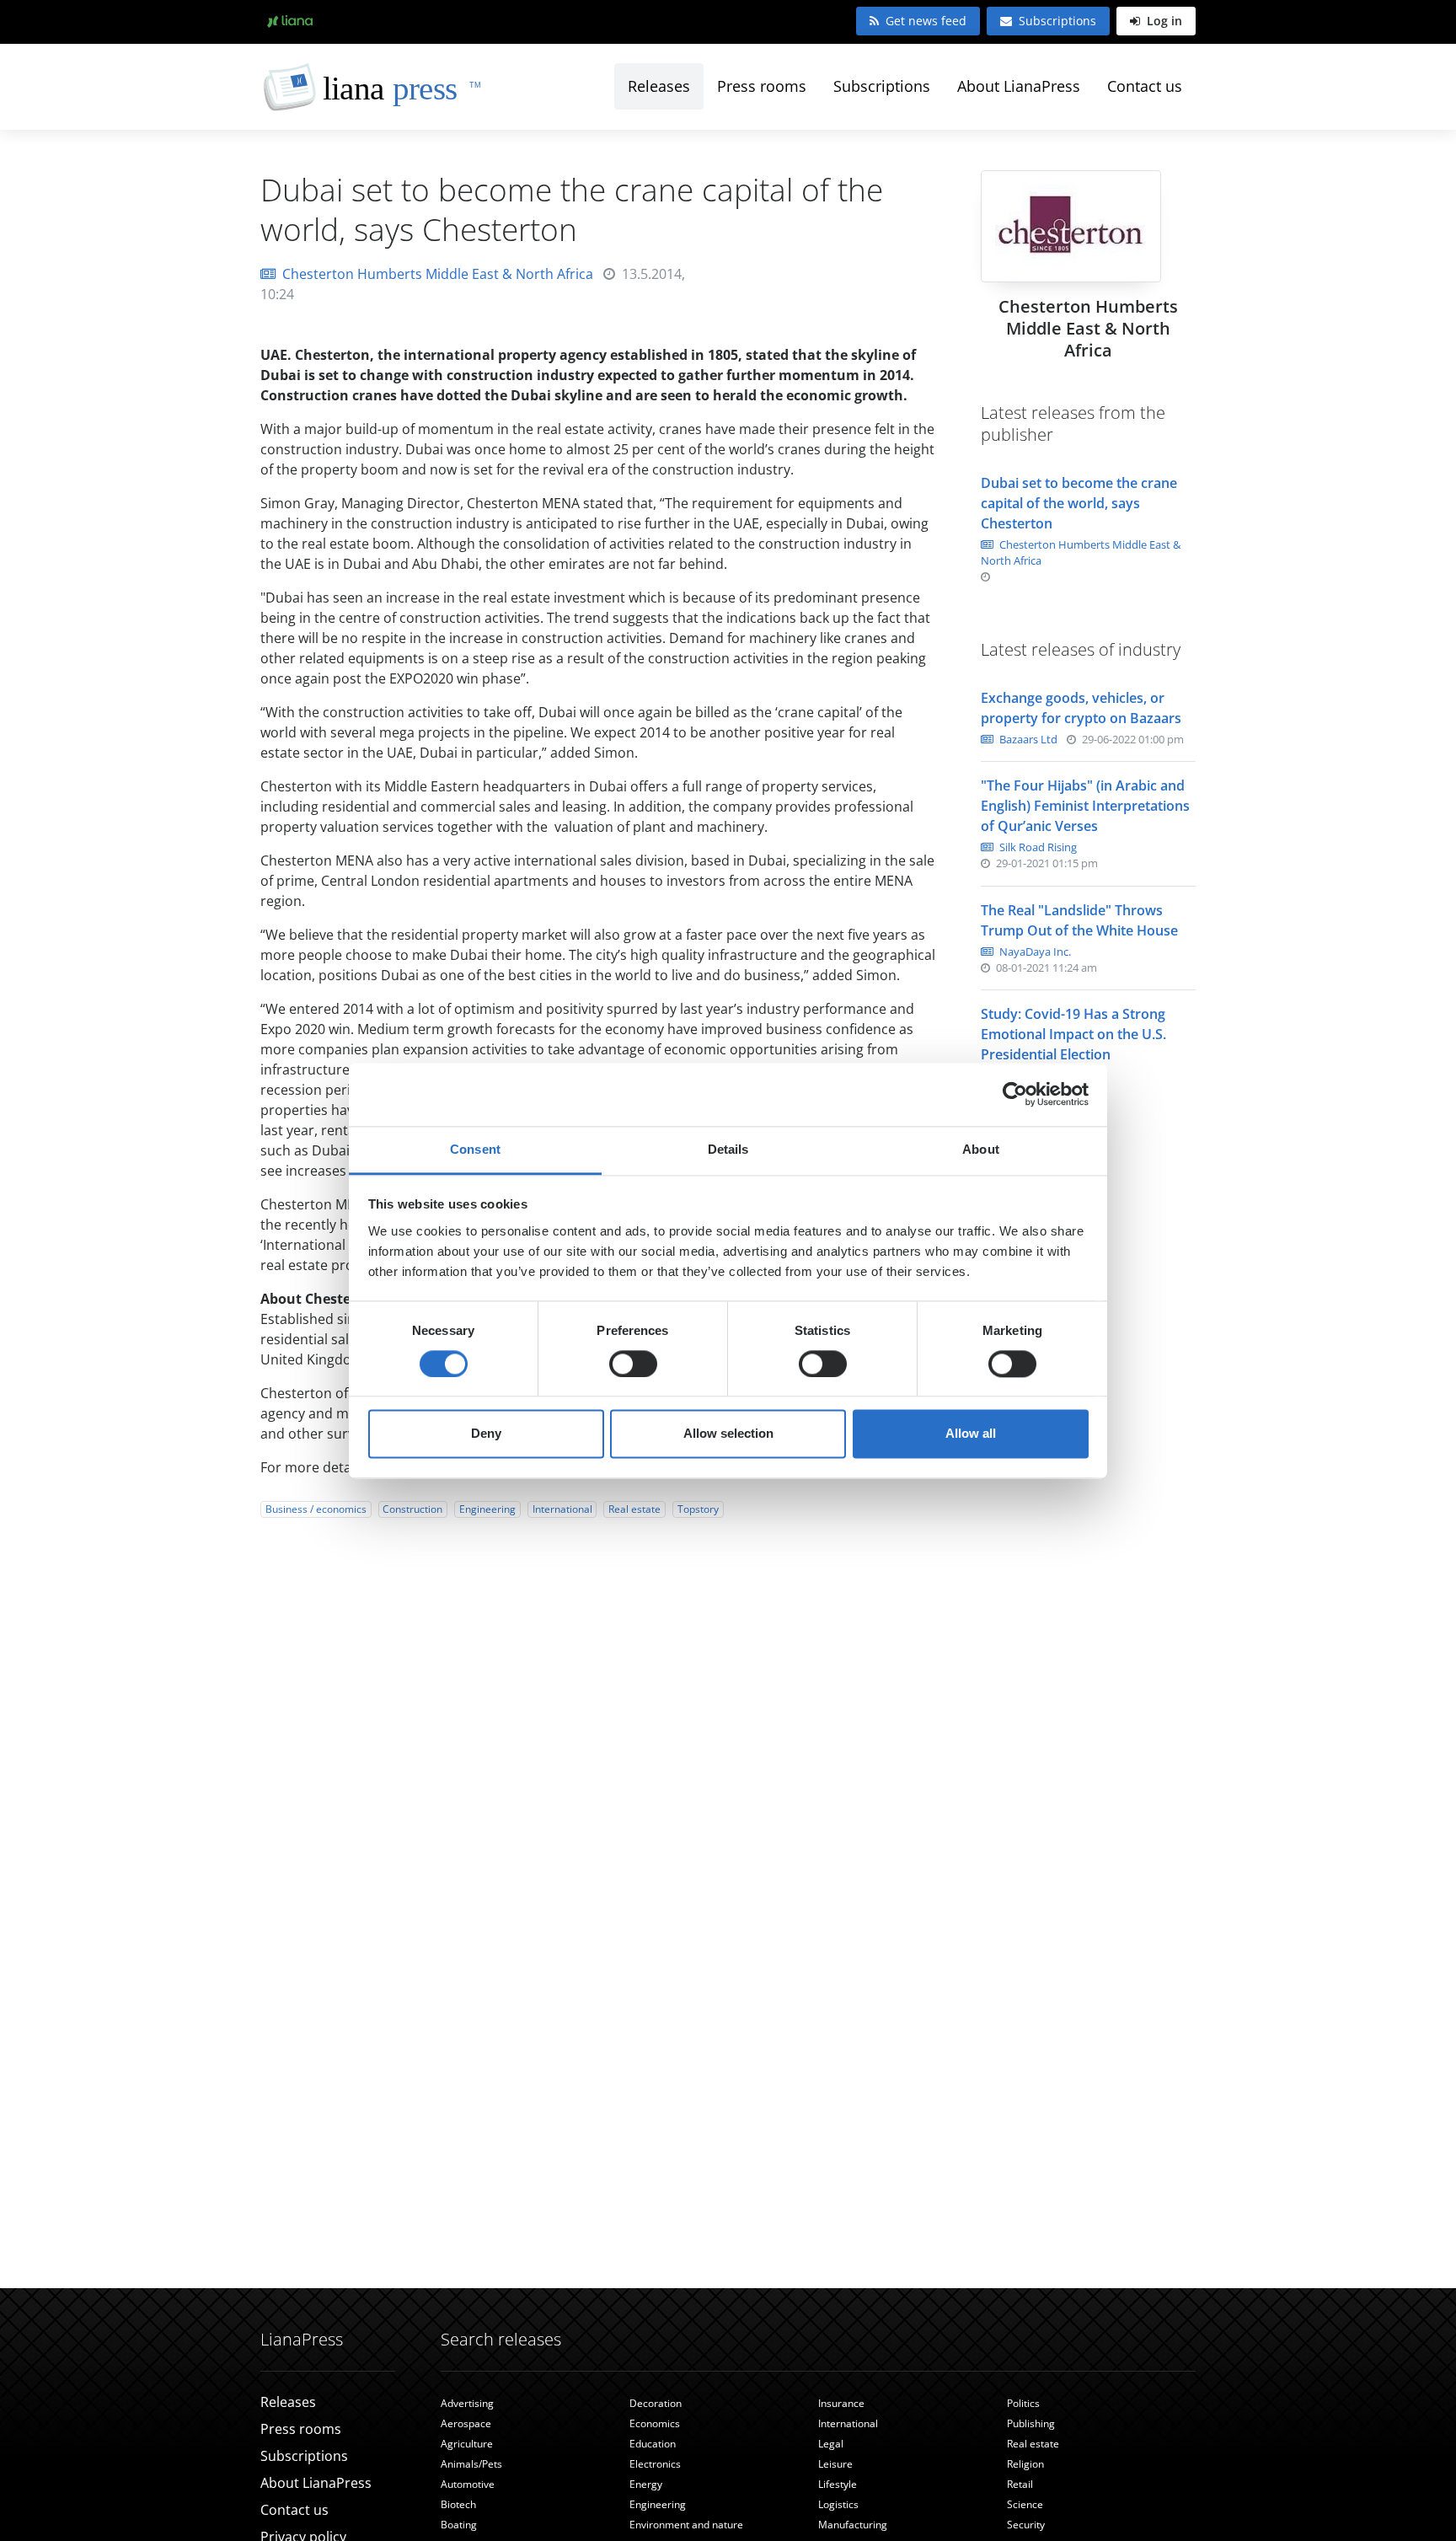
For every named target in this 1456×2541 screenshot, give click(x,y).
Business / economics (316, 1509)
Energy (646, 2484)
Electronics (655, 2464)
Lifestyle (838, 2484)
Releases (659, 86)
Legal (831, 2444)
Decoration (656, 2403)
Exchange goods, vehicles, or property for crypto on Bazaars (1081, 708)
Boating (459, 2525)
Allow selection (728, 1434)
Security (1026, 2525)
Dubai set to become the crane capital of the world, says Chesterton (1079, 503)
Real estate (634, 1509)
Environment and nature (686, 2525)
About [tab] (981, 1149)
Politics (1023, 2403)
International (562, 1509)
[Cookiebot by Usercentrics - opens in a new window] (1015, 1094)
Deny (486, 1434)
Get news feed (926, 21)
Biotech (458, 2504)
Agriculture (467, 2444)
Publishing (1031, 2423)
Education (653, 2444)
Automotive (468, 2484)
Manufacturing (853, 2525)
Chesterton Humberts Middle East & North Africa (438, 274)
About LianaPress (1019, 86)
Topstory (698, 1509)
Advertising (467, 2403)
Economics (655, 2423)
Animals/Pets (471, 2464)
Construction (412, 1509)
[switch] (633, 1364)
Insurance (841, 2403)
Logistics (838, 2504)
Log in (1163, 21)
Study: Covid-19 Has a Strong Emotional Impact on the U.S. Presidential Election (1073, 1034)
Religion (1025, 2464)
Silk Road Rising (1037, 847)
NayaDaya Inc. (1034, 952)
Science (1025, 2504)
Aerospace (466, 2423)
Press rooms (762, 86)
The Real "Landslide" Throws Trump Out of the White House (1079, 920)
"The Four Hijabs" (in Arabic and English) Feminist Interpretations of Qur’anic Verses (1085, 806)
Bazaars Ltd (1027, 739)
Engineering (487, 1509)
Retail (1020, 2484)
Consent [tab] (475, 1149)
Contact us (1145, 86)
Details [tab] (728, 1149)
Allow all (971, 1434)
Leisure (835, 2464)
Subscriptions (1057, 21)
